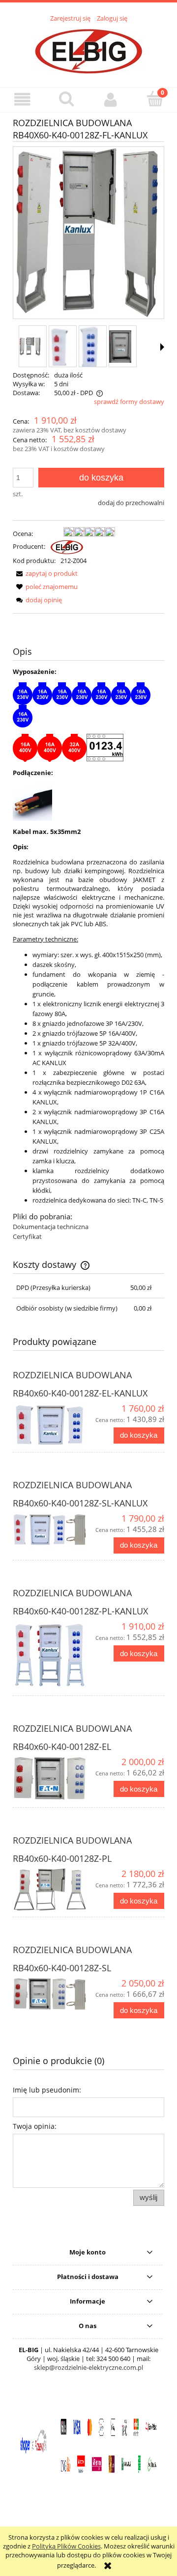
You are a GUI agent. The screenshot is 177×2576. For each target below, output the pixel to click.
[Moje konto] (111, 99)
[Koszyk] (155, 99)
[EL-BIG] (67, 546)
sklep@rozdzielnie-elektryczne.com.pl (88, 2367)
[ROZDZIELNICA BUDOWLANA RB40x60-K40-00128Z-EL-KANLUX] (51, 1424)
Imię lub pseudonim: (47, 2090)
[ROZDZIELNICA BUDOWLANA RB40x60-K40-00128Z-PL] (51, 1889)
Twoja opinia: (35, 2126)
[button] (22, 99)
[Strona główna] (89, 50)
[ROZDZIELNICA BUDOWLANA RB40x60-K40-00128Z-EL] (51, 1779)
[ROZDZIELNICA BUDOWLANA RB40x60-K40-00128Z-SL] (51, 1994)
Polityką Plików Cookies (66, 2546)
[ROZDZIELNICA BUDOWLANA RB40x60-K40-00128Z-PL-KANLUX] (51, 1655)
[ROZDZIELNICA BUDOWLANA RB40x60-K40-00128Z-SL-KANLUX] (51, 1533)
